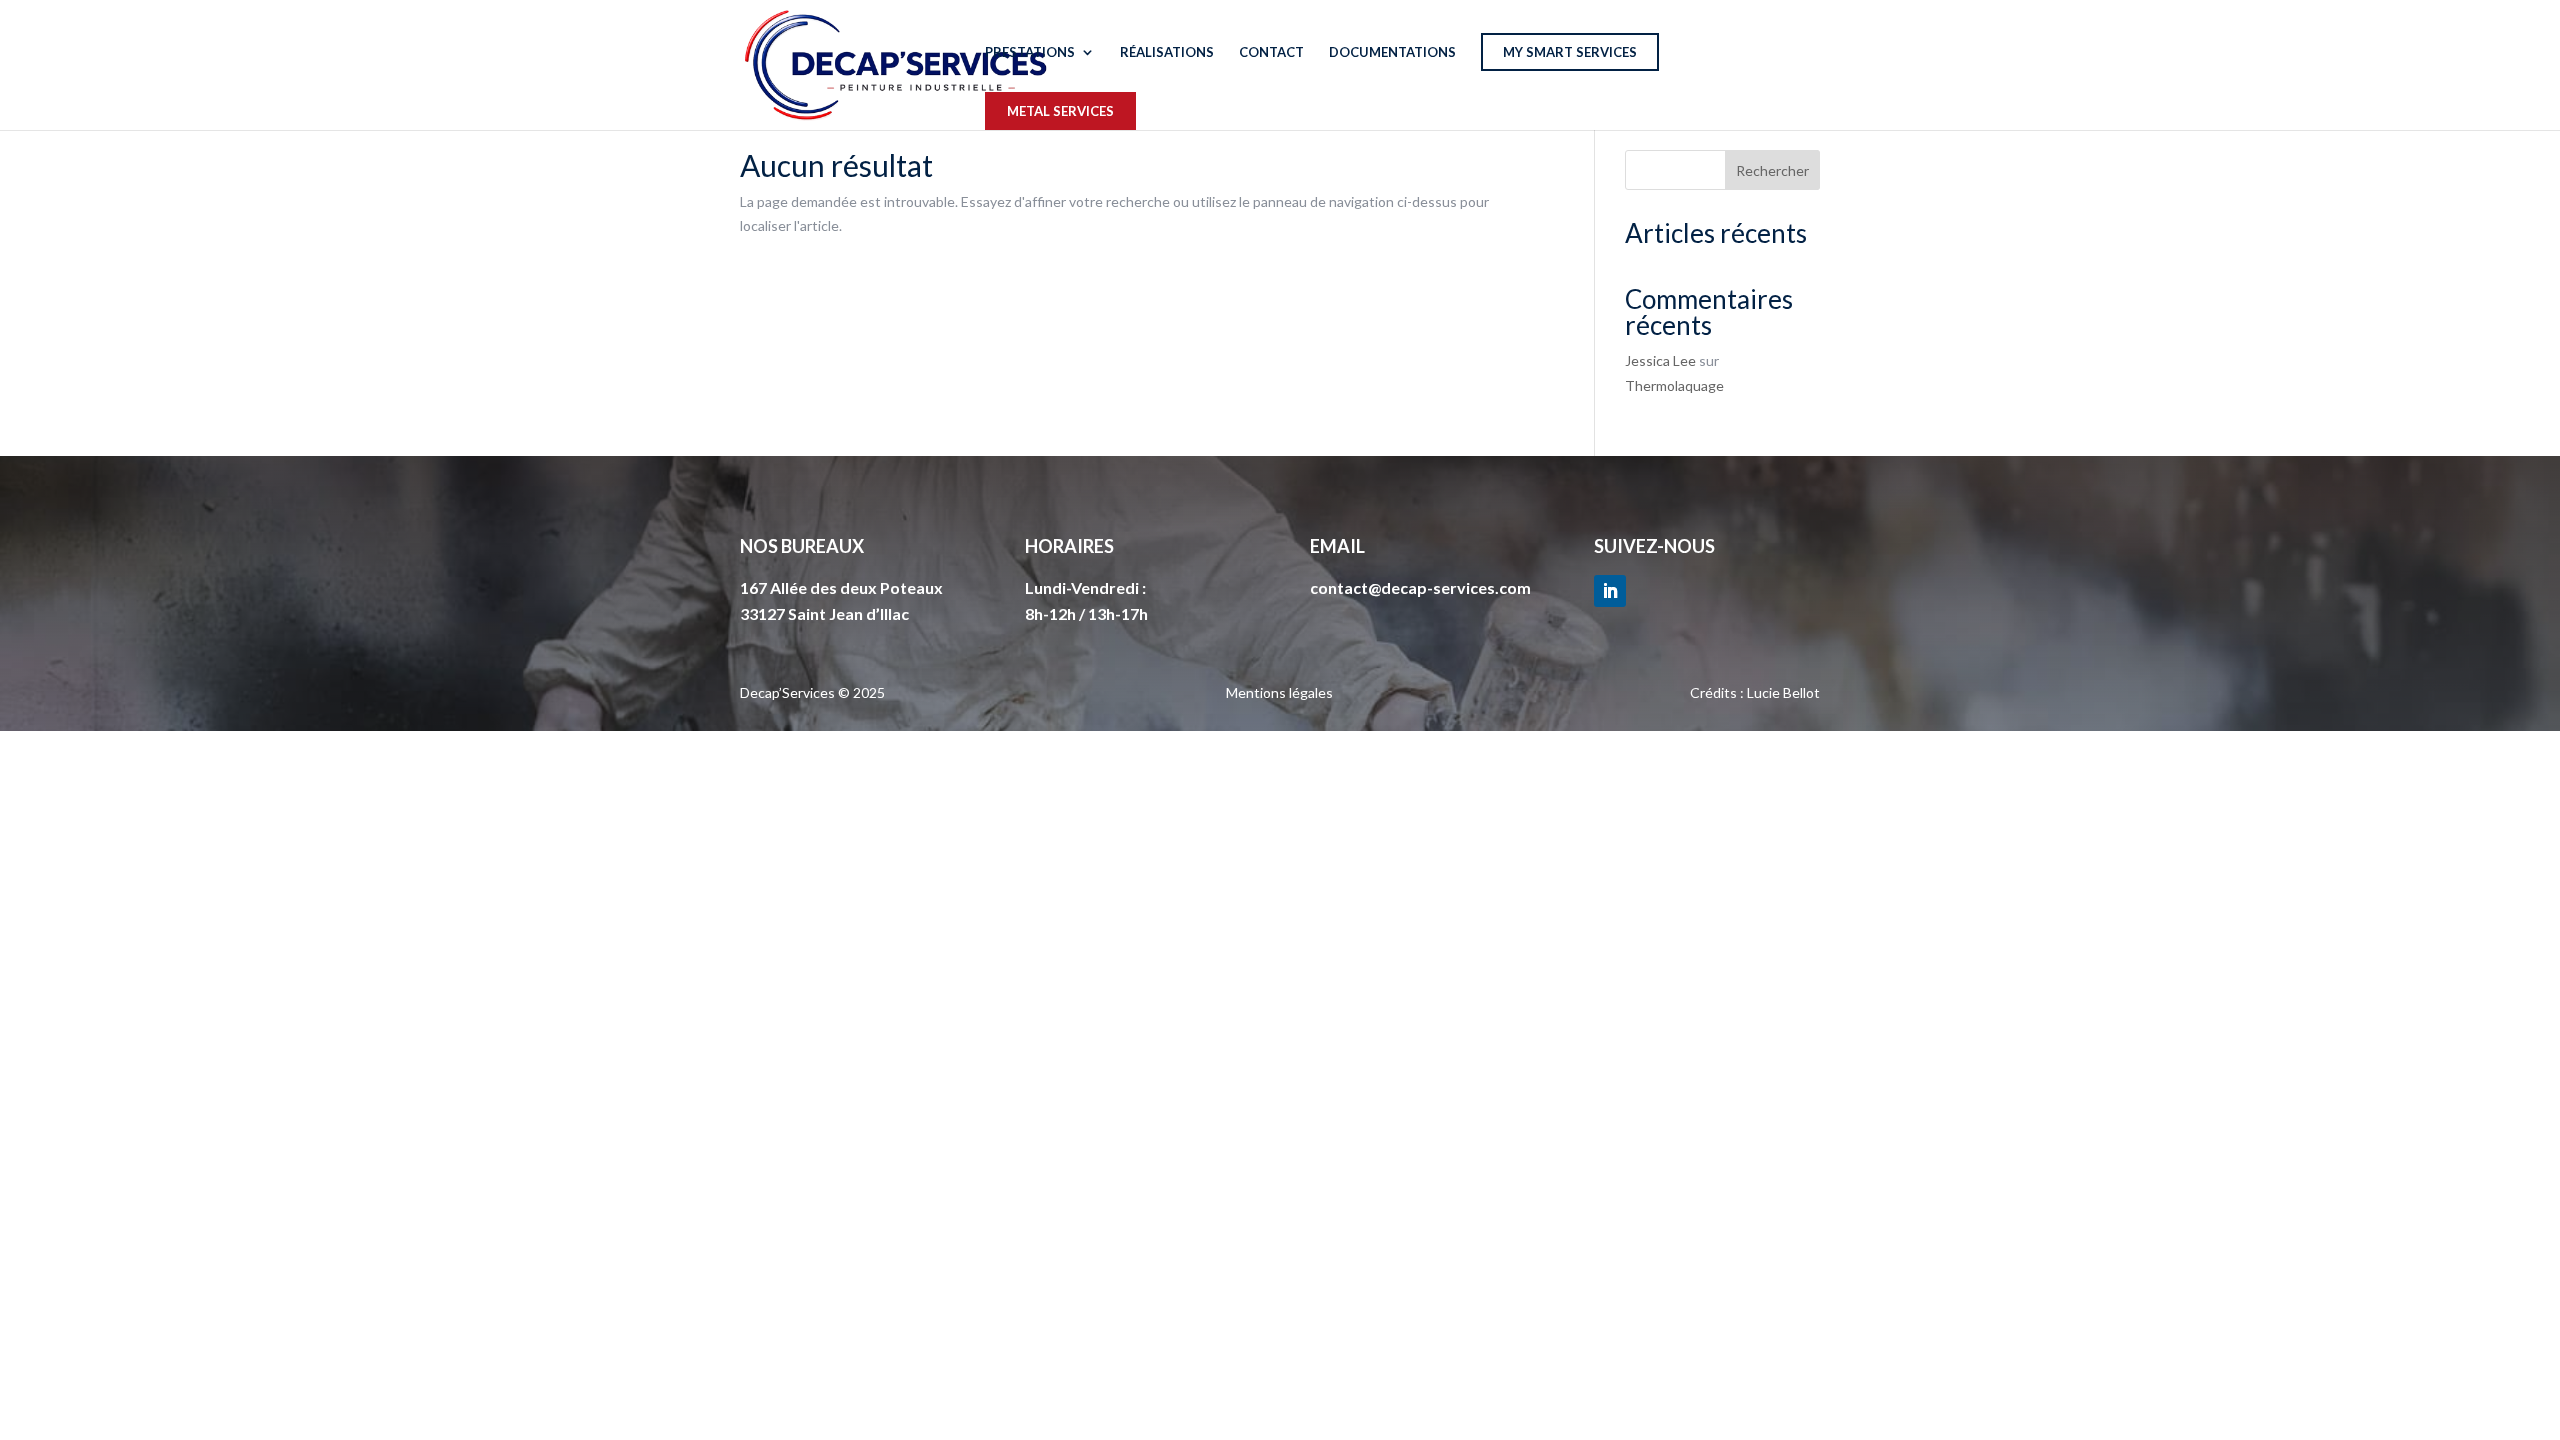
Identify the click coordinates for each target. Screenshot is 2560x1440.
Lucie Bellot (1783, 692)
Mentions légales (1279, 692)
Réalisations (1167, 52)
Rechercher (1772, 170)
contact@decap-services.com (1420, 587)
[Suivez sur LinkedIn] (1610, 591)
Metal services (1060, 111)
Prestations (1030, 52)
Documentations (1392, 52)
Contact (1271, 52)
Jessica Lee (1660, 360)
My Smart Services (1570, 52)
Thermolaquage (1674, 385)
